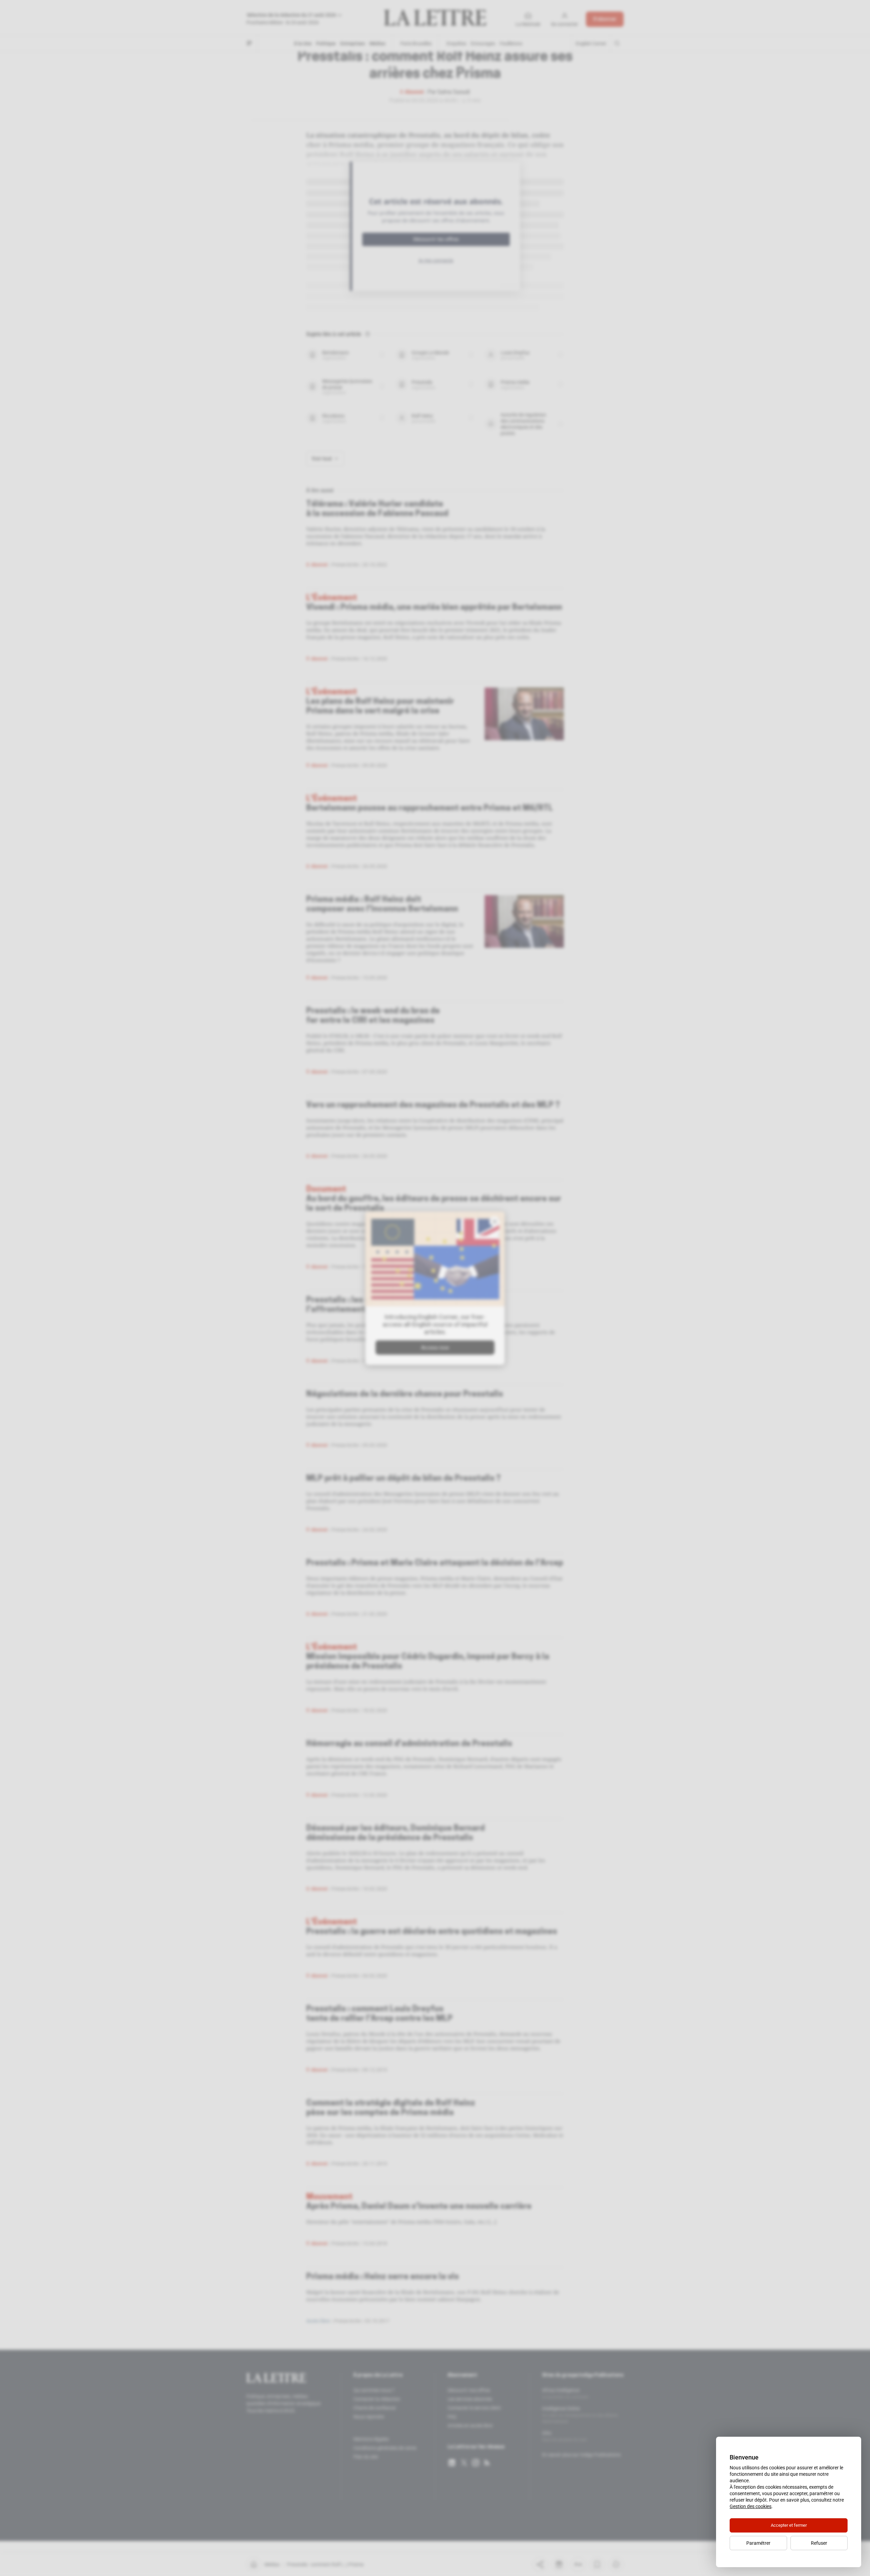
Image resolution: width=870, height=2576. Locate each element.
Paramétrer (758, 2543)
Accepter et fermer (789, 2525)
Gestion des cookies (751, 2506)
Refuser (819, 2543)
